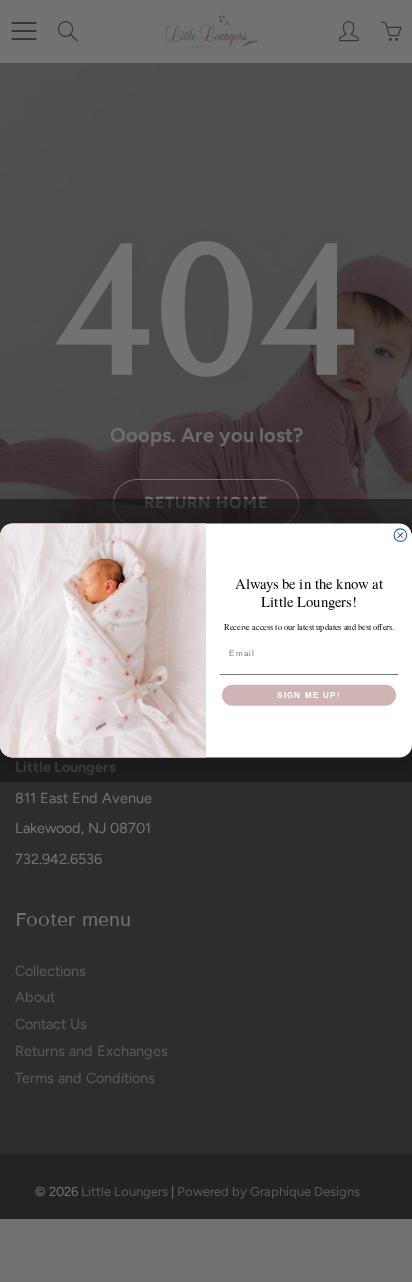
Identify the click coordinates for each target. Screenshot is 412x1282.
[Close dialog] (400, 535)
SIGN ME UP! (309, 695)
